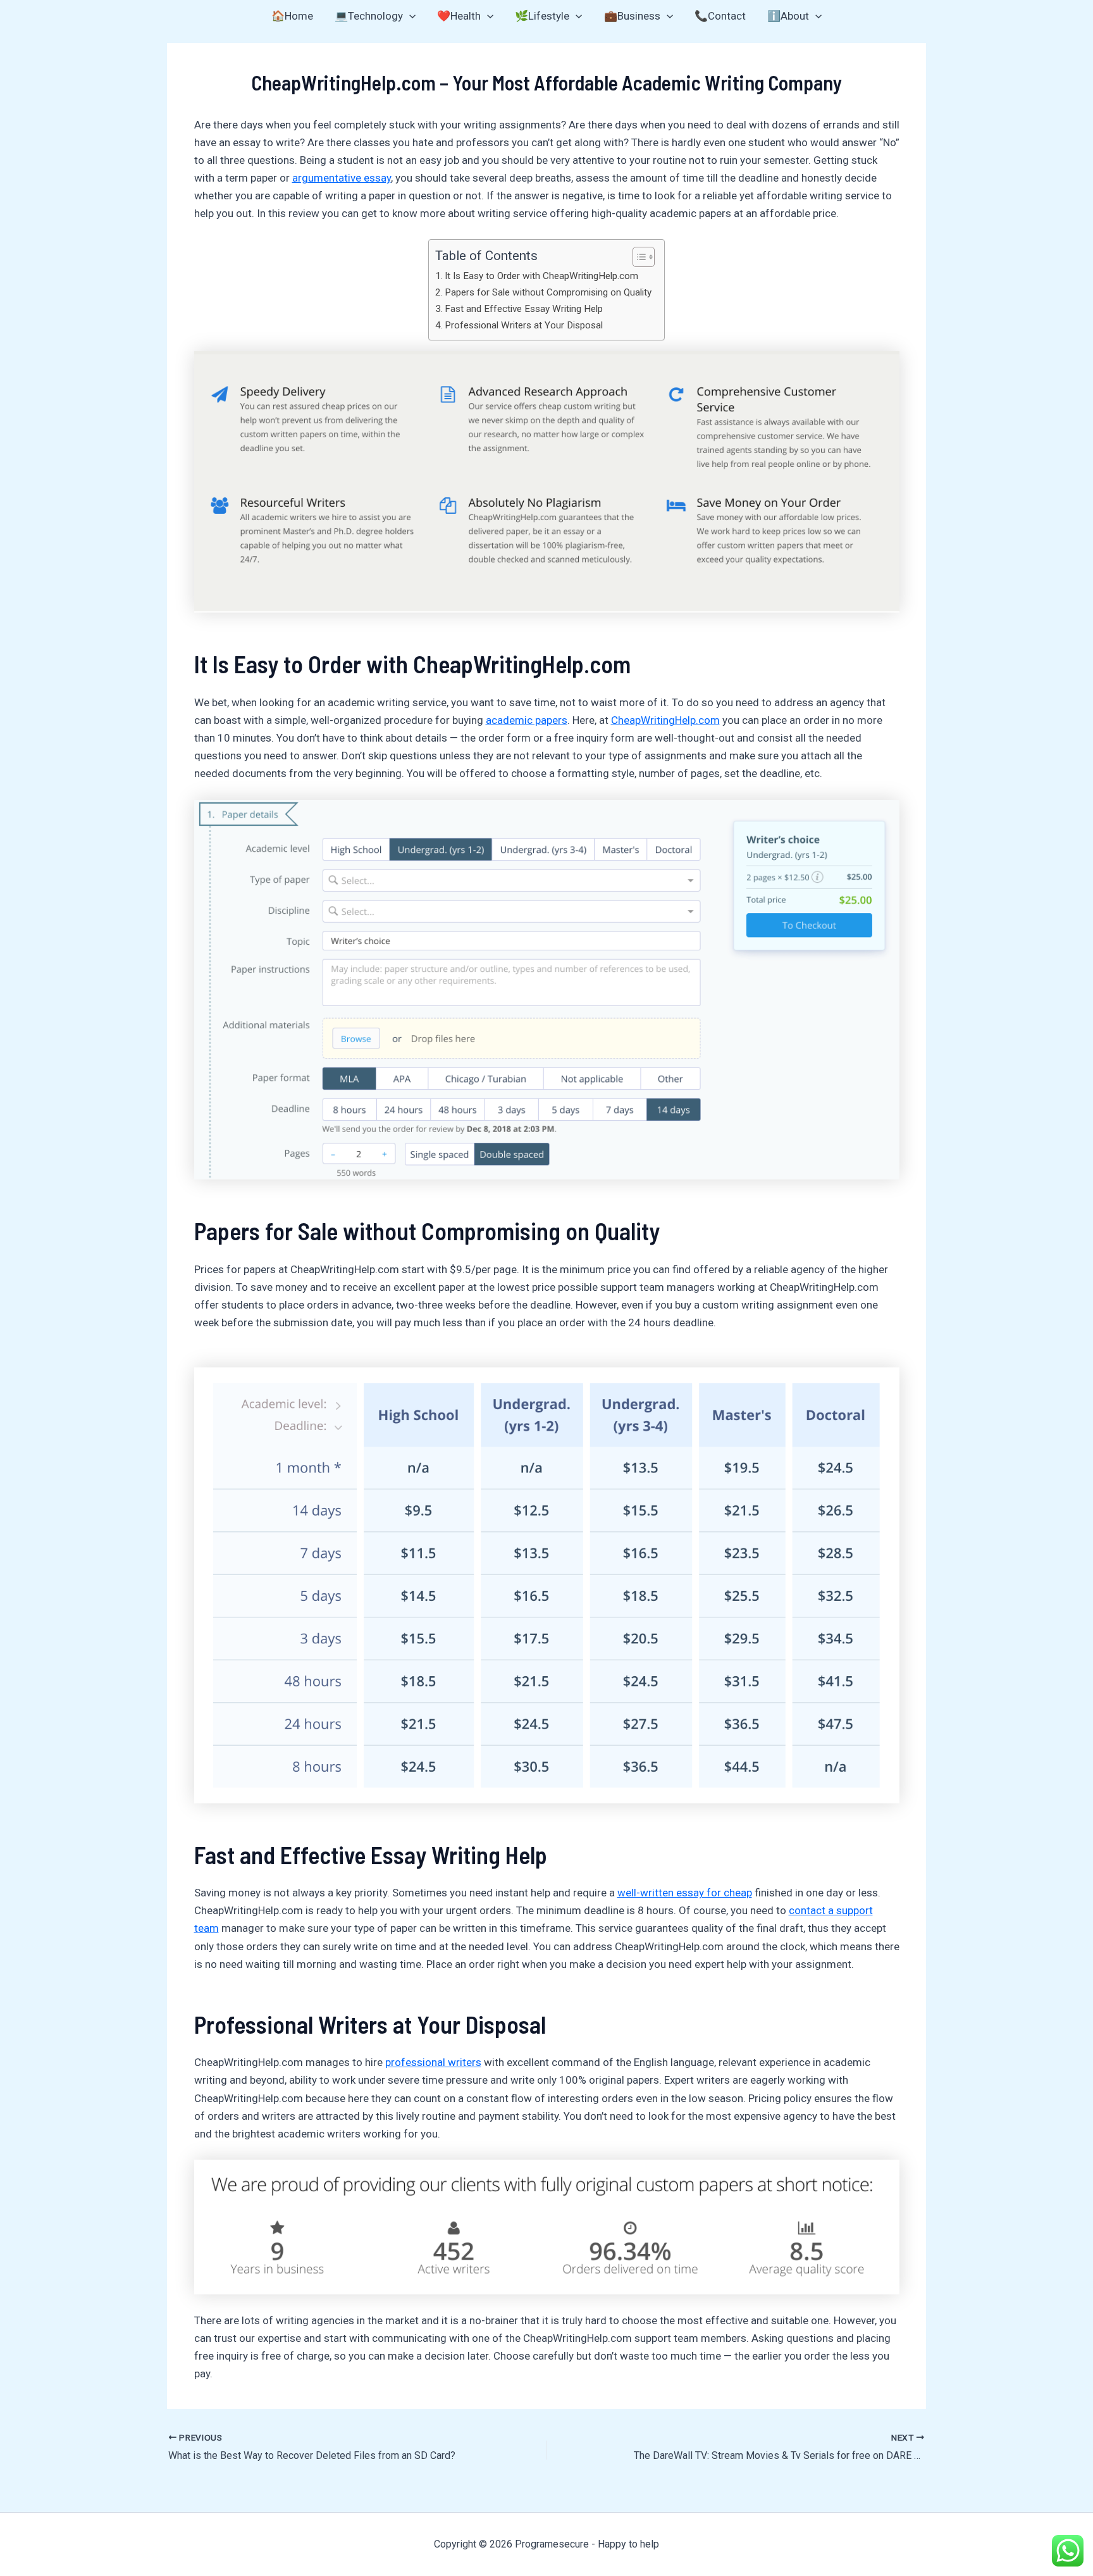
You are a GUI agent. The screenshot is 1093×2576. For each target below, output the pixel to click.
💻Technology (369, 16)
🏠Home (292, 16)
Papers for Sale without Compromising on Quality (548, 292)
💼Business (632, 16)
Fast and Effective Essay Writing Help (524, 309)
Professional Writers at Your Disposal (524, 325)
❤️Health (459, 16)
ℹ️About (788, 16)
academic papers (527, 720)
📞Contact (720, 16)
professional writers (433, 2062)
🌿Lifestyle (542, 16)
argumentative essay (342, 178)
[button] (409, 16)
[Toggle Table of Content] (637, 257)
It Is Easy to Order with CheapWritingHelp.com (541, 276)
